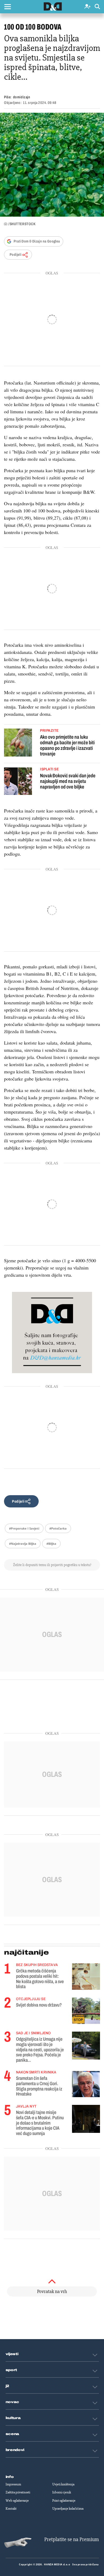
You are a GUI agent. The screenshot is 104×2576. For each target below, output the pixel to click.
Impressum (13, 2484)
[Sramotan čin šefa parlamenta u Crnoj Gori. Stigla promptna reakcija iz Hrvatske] (86, 2084)
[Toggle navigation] (7, 7)
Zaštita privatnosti (18, 2492)
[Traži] (97, 7)
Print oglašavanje (64, 2501)
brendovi (15, 2450)
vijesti (12, 2354)
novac (13, 2402)
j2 (7, 2386)
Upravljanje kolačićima (68, 2509)
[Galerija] (52, 165)
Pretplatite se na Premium (72, 2539)
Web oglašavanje (17, 2501)
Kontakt (11, 2509)
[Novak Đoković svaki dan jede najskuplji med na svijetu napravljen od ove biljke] (18, 782)
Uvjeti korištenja (63, 2484)
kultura (13, 2418)
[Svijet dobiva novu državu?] (86, 2011)
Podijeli (15, 255)
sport (11, 2370)
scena (13, 2434)
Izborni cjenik (62, 2492)
